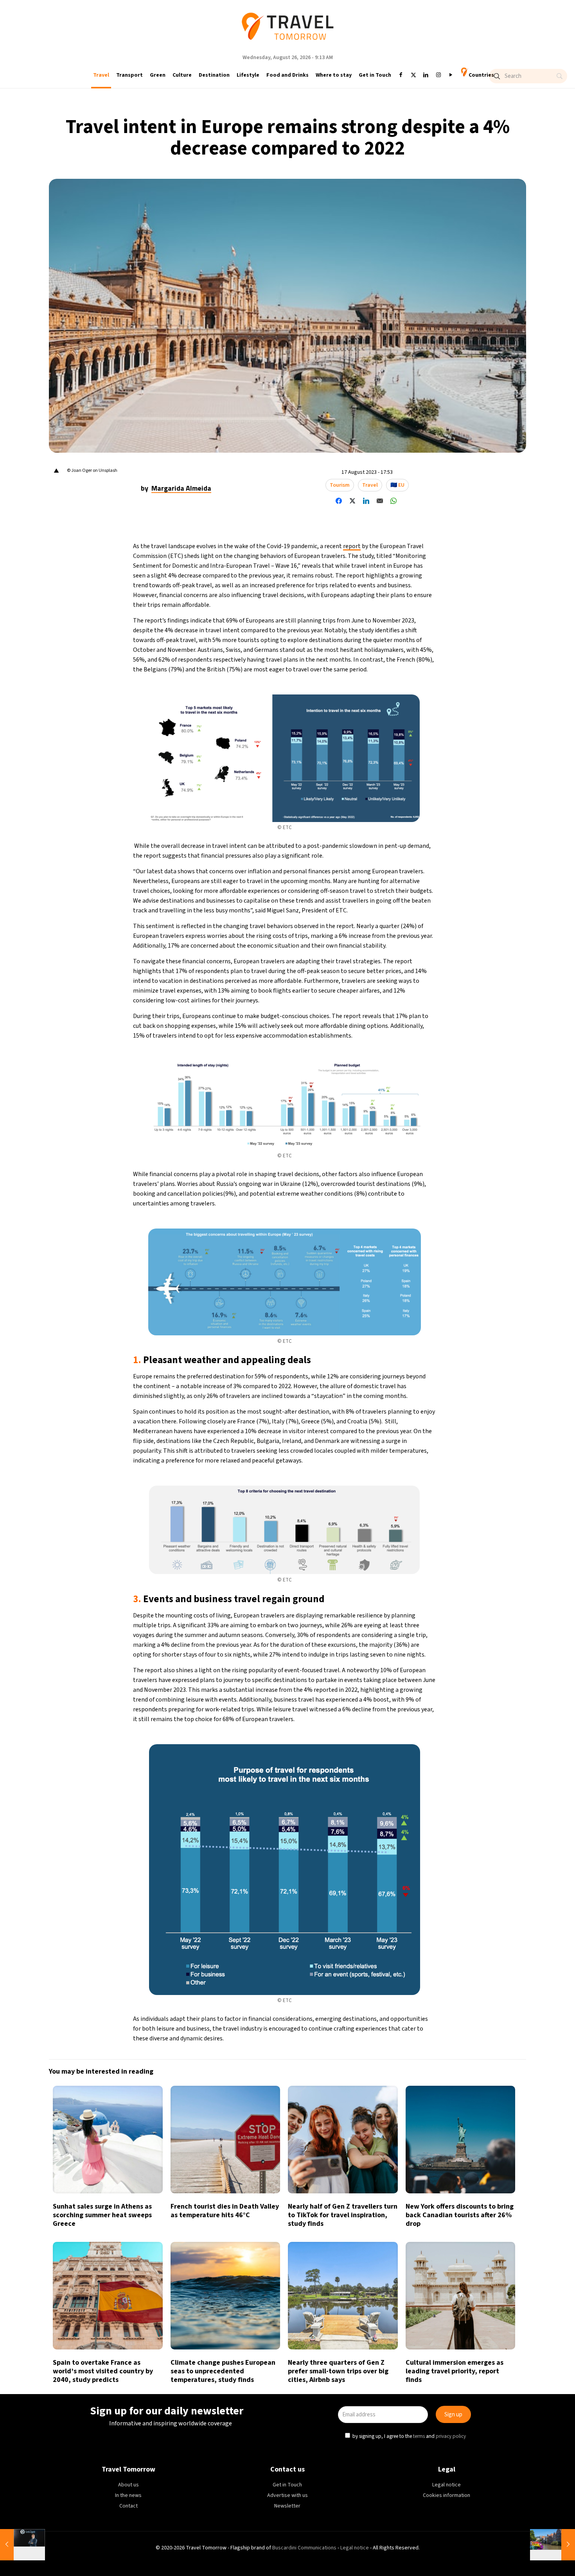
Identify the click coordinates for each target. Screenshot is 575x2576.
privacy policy (393, 1323)
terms (361, 1323)
